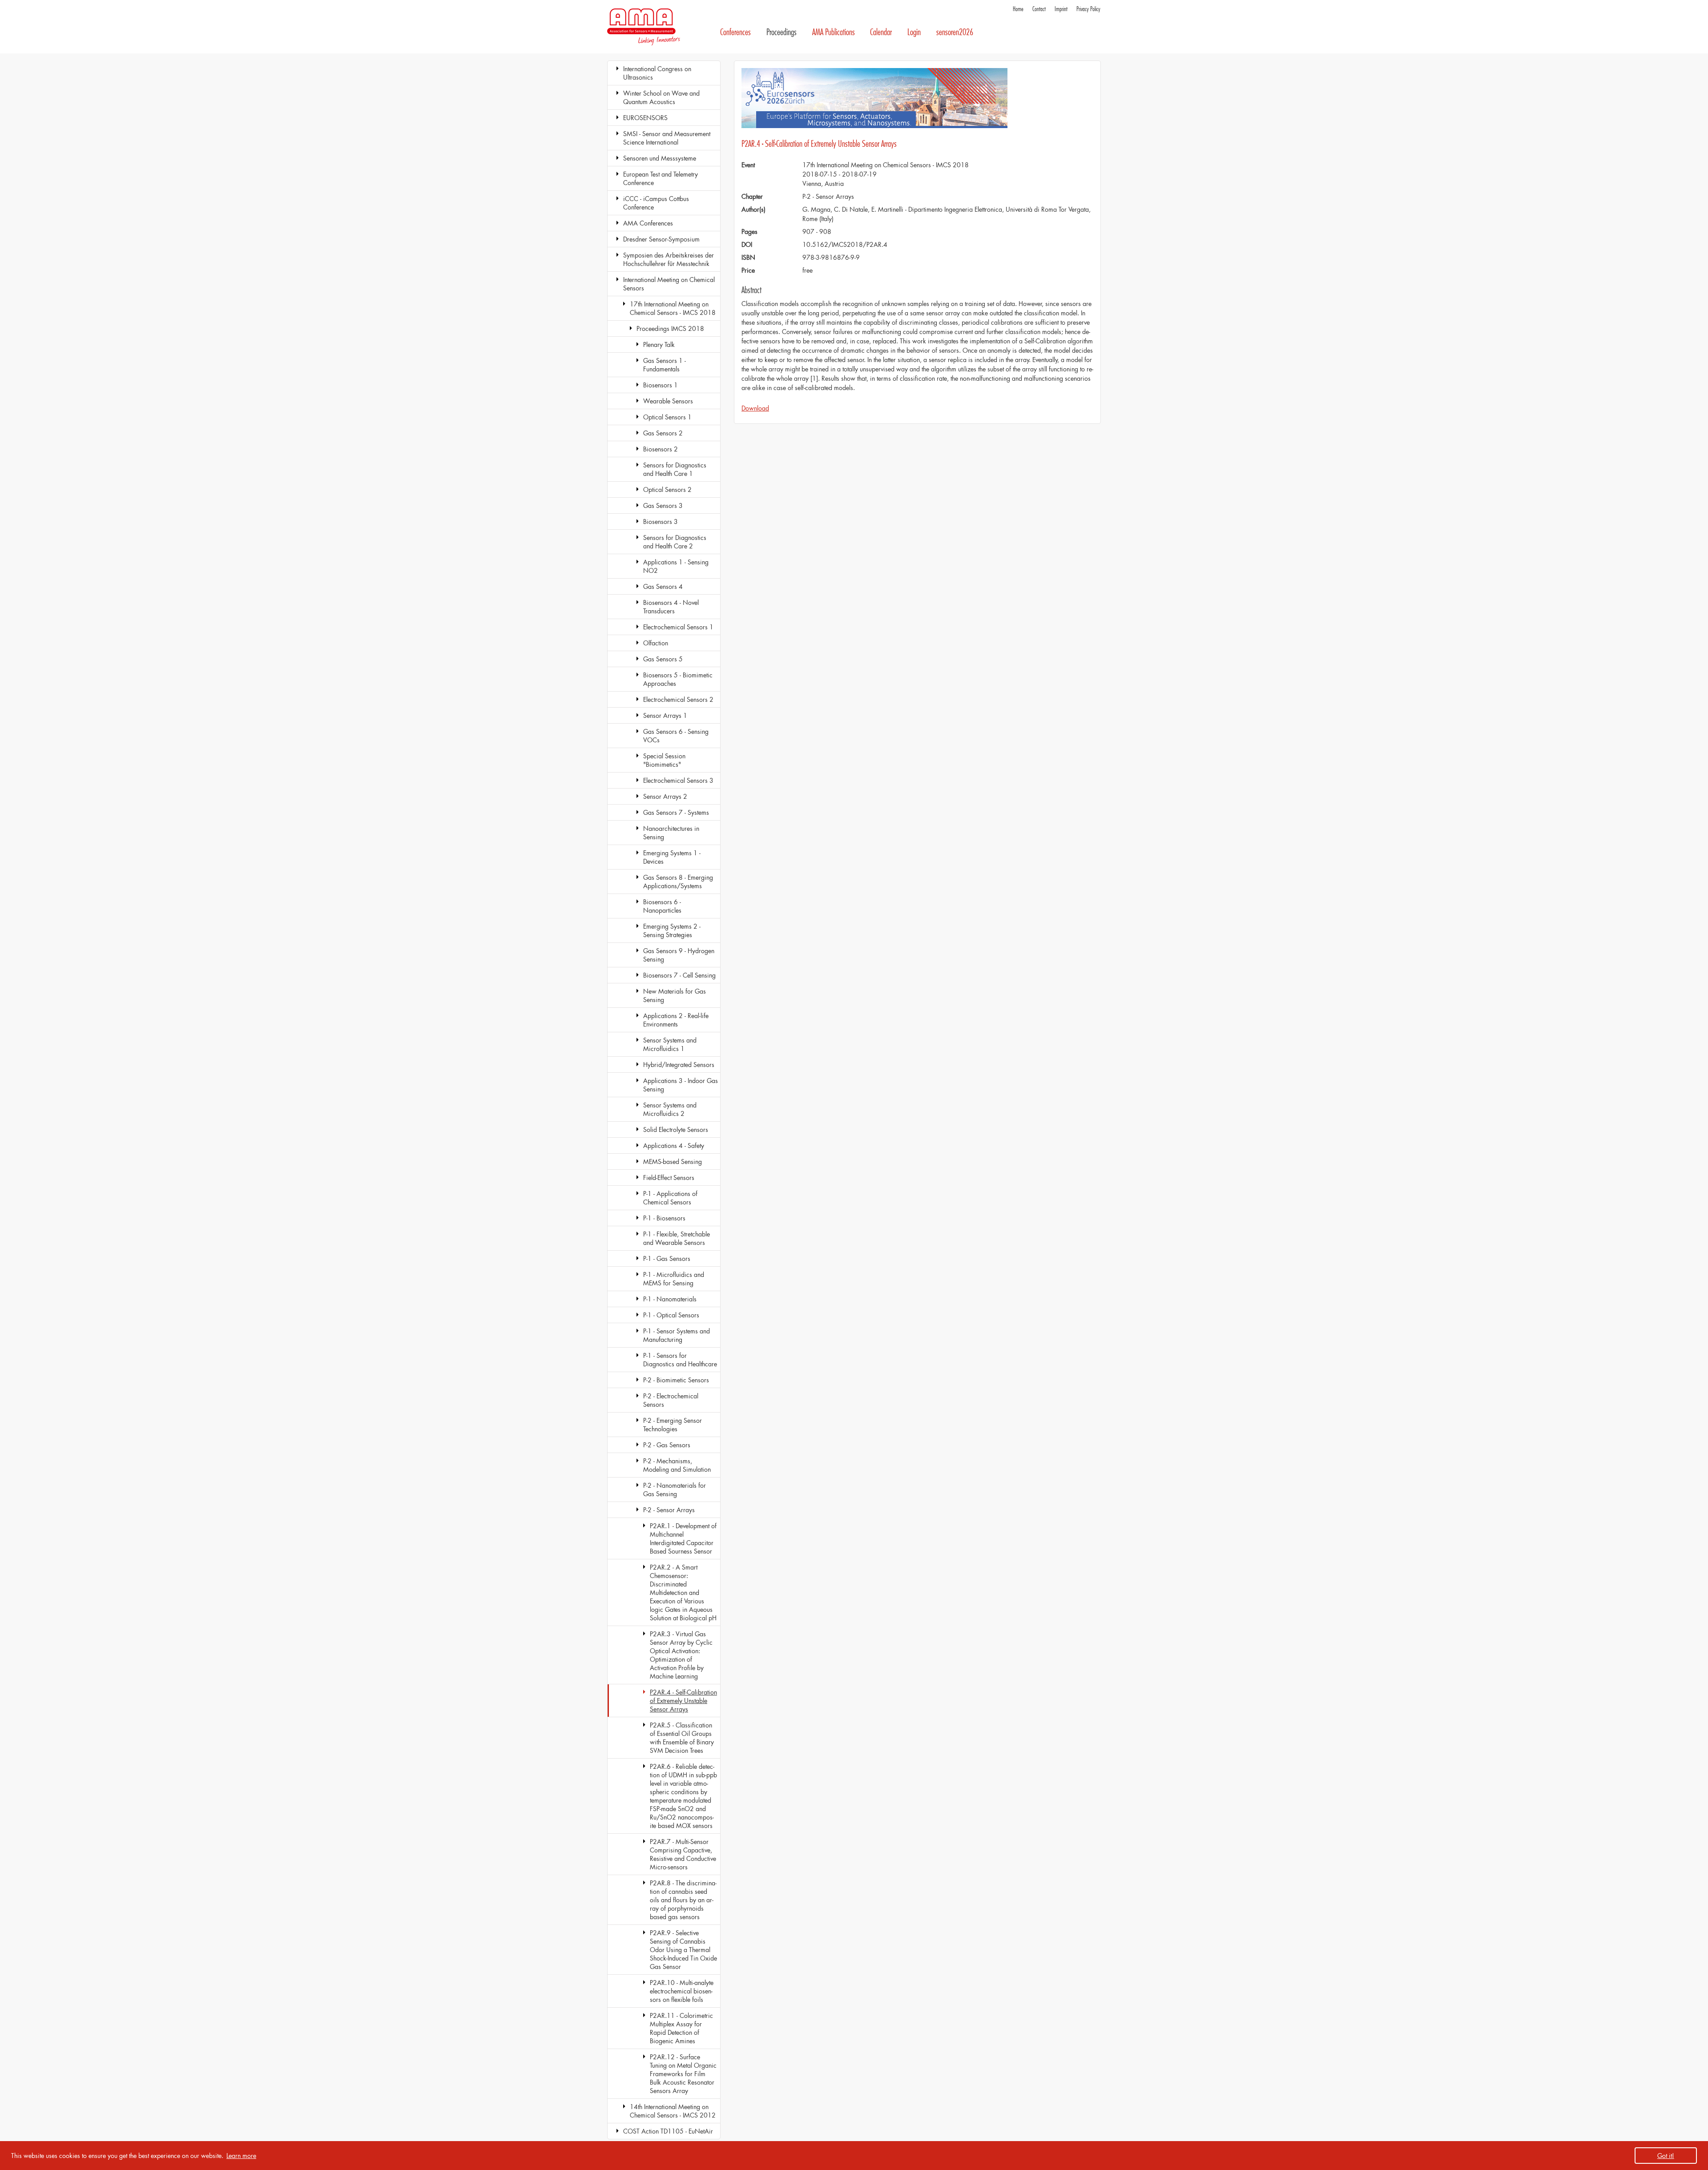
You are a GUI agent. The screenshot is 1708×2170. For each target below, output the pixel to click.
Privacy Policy (1088, 9)
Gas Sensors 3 (663, 505)
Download (755, 408)
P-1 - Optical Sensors (671, 1315)
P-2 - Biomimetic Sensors (676, 1380)
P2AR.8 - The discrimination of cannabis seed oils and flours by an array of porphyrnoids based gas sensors (683, 1900)
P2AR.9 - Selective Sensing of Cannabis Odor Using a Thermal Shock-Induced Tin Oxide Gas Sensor (683, 1950)
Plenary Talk (659, 344)
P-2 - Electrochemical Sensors (671, 1400)
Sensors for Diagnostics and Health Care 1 (675, 469)
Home (1018, 9)
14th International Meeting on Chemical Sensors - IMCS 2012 (673, 2111)
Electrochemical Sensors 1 (678, 627)
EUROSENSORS (645, 118)
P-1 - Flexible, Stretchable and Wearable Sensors (677, 1238)
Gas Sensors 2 (663, 433)
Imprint (1061, 9)
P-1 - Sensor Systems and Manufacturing (677, 1335)
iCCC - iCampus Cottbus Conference (656, 203)
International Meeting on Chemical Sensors (669, 284)
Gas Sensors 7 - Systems (676, 812)
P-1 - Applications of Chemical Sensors (670, 1198)
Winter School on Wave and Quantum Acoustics (661, 97)
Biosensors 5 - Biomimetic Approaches (678, 679)
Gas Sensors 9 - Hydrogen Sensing (679, 955)
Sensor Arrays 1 (665, 715)
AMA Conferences (648, 223)
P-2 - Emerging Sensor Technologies (673, 1425)
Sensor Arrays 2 (665, 796)
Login (914, 32)
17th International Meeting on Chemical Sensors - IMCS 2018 (673, 308)
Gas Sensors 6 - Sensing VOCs (676, 736)
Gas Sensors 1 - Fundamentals (665, 365)
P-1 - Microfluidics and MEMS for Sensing (674, 1279)
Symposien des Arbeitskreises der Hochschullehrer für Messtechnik (669, 259)
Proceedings (781, 32)
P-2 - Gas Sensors (667, 1445)
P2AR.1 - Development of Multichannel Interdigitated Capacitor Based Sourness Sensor (683, 1538)
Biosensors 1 (661, 385)
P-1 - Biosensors (664, 1218)
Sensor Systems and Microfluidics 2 (670, 1109)
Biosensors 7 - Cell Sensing (679, 975)
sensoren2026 (955, 32)
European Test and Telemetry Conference (661, 178)
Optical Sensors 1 (667, 417)
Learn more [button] (241, 2156)
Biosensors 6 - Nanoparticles (662, 906)
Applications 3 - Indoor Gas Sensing (681, 1085)
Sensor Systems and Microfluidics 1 (670, 1044)
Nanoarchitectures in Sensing (671, 833)
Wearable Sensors (668, 401)
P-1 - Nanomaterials (670, 1299)
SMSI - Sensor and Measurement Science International (667, 138)
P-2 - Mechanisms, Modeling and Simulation (677, 1465)
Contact (1039, 9)
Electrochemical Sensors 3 (678, 780)
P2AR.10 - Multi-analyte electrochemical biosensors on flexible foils (682, 1991)
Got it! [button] (1666, 2156)
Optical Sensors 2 (667, 489)
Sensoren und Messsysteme (660, 158)
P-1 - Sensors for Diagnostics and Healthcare (680, 1360)
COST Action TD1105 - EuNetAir (668, 2131)
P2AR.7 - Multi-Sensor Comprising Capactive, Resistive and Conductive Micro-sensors (683, 1854)
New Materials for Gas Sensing (675, 995)
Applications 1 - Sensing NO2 (676, 566)
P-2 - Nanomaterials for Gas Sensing (675, 1490)
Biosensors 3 (661, 521)
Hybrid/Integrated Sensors (679, 1065)
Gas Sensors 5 (663, 659)
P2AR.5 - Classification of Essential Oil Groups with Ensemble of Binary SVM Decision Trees (682, 1738)
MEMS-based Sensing (673, 1161)
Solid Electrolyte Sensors (676, 1129)
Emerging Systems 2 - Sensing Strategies (672, 930)
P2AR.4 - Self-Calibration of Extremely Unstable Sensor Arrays (683, 1701)
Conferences (735, 32)
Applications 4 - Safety (674, 1145)
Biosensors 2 (661, 449)
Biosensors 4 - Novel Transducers (671, 607)
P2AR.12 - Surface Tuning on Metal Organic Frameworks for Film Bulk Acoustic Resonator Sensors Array (683, 2074)
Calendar (881, 32)
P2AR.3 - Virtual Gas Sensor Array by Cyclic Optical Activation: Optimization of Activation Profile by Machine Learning (681, 1655)
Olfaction (656, 643)
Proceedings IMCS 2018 (670, 328)
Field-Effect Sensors (669, 1178)
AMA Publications (834, 32)
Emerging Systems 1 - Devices (672, 857)
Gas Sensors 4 (663, 586)
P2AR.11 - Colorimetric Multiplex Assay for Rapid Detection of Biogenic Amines (681, 2028)
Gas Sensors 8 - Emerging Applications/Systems (678, 882)
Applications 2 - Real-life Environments (676, 1020)
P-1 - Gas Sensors (667, 1258)
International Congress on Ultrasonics (657, 73)
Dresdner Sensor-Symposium (661, 239)
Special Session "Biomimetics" (664, 760)
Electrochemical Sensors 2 (678, 699)
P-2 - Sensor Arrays (669, 1510)
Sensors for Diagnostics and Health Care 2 (675, 542)
